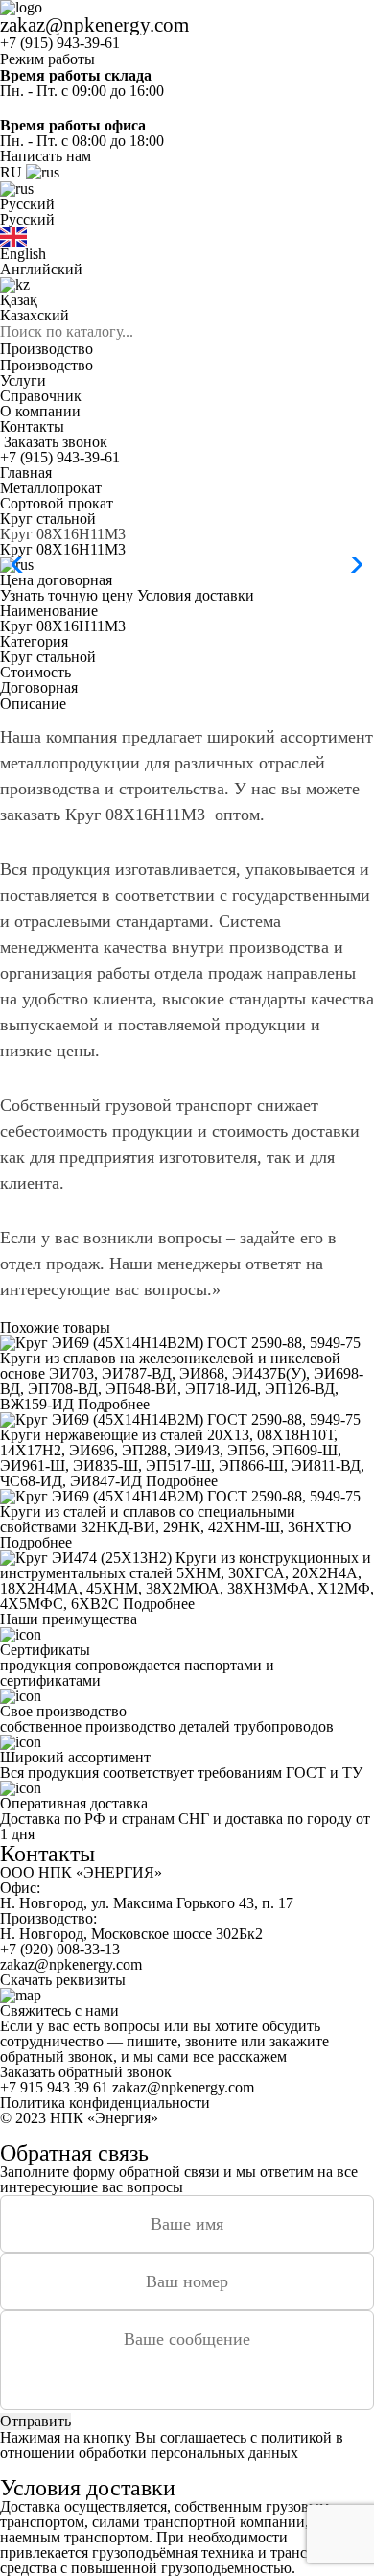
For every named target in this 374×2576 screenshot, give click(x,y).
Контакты (32, 426)
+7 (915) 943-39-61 (60, 43)
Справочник (41, 396)
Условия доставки (196, 595)
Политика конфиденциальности (105, 2103)
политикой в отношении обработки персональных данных (172, 2445)
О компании (40, 411)
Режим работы (47, 59)
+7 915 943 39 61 (54, 2087)
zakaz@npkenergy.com (94, 24)
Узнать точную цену (67, 595)
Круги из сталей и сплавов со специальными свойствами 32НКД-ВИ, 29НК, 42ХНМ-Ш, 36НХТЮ (175, 1519)
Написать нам (46, 156)
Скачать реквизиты (63, 1980)
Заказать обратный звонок (86, 2072)
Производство (47, 349)
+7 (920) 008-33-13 (60, 1949)
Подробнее (114, 1404)
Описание (33, 704)
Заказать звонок (56, 442)
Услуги (23, 380)
